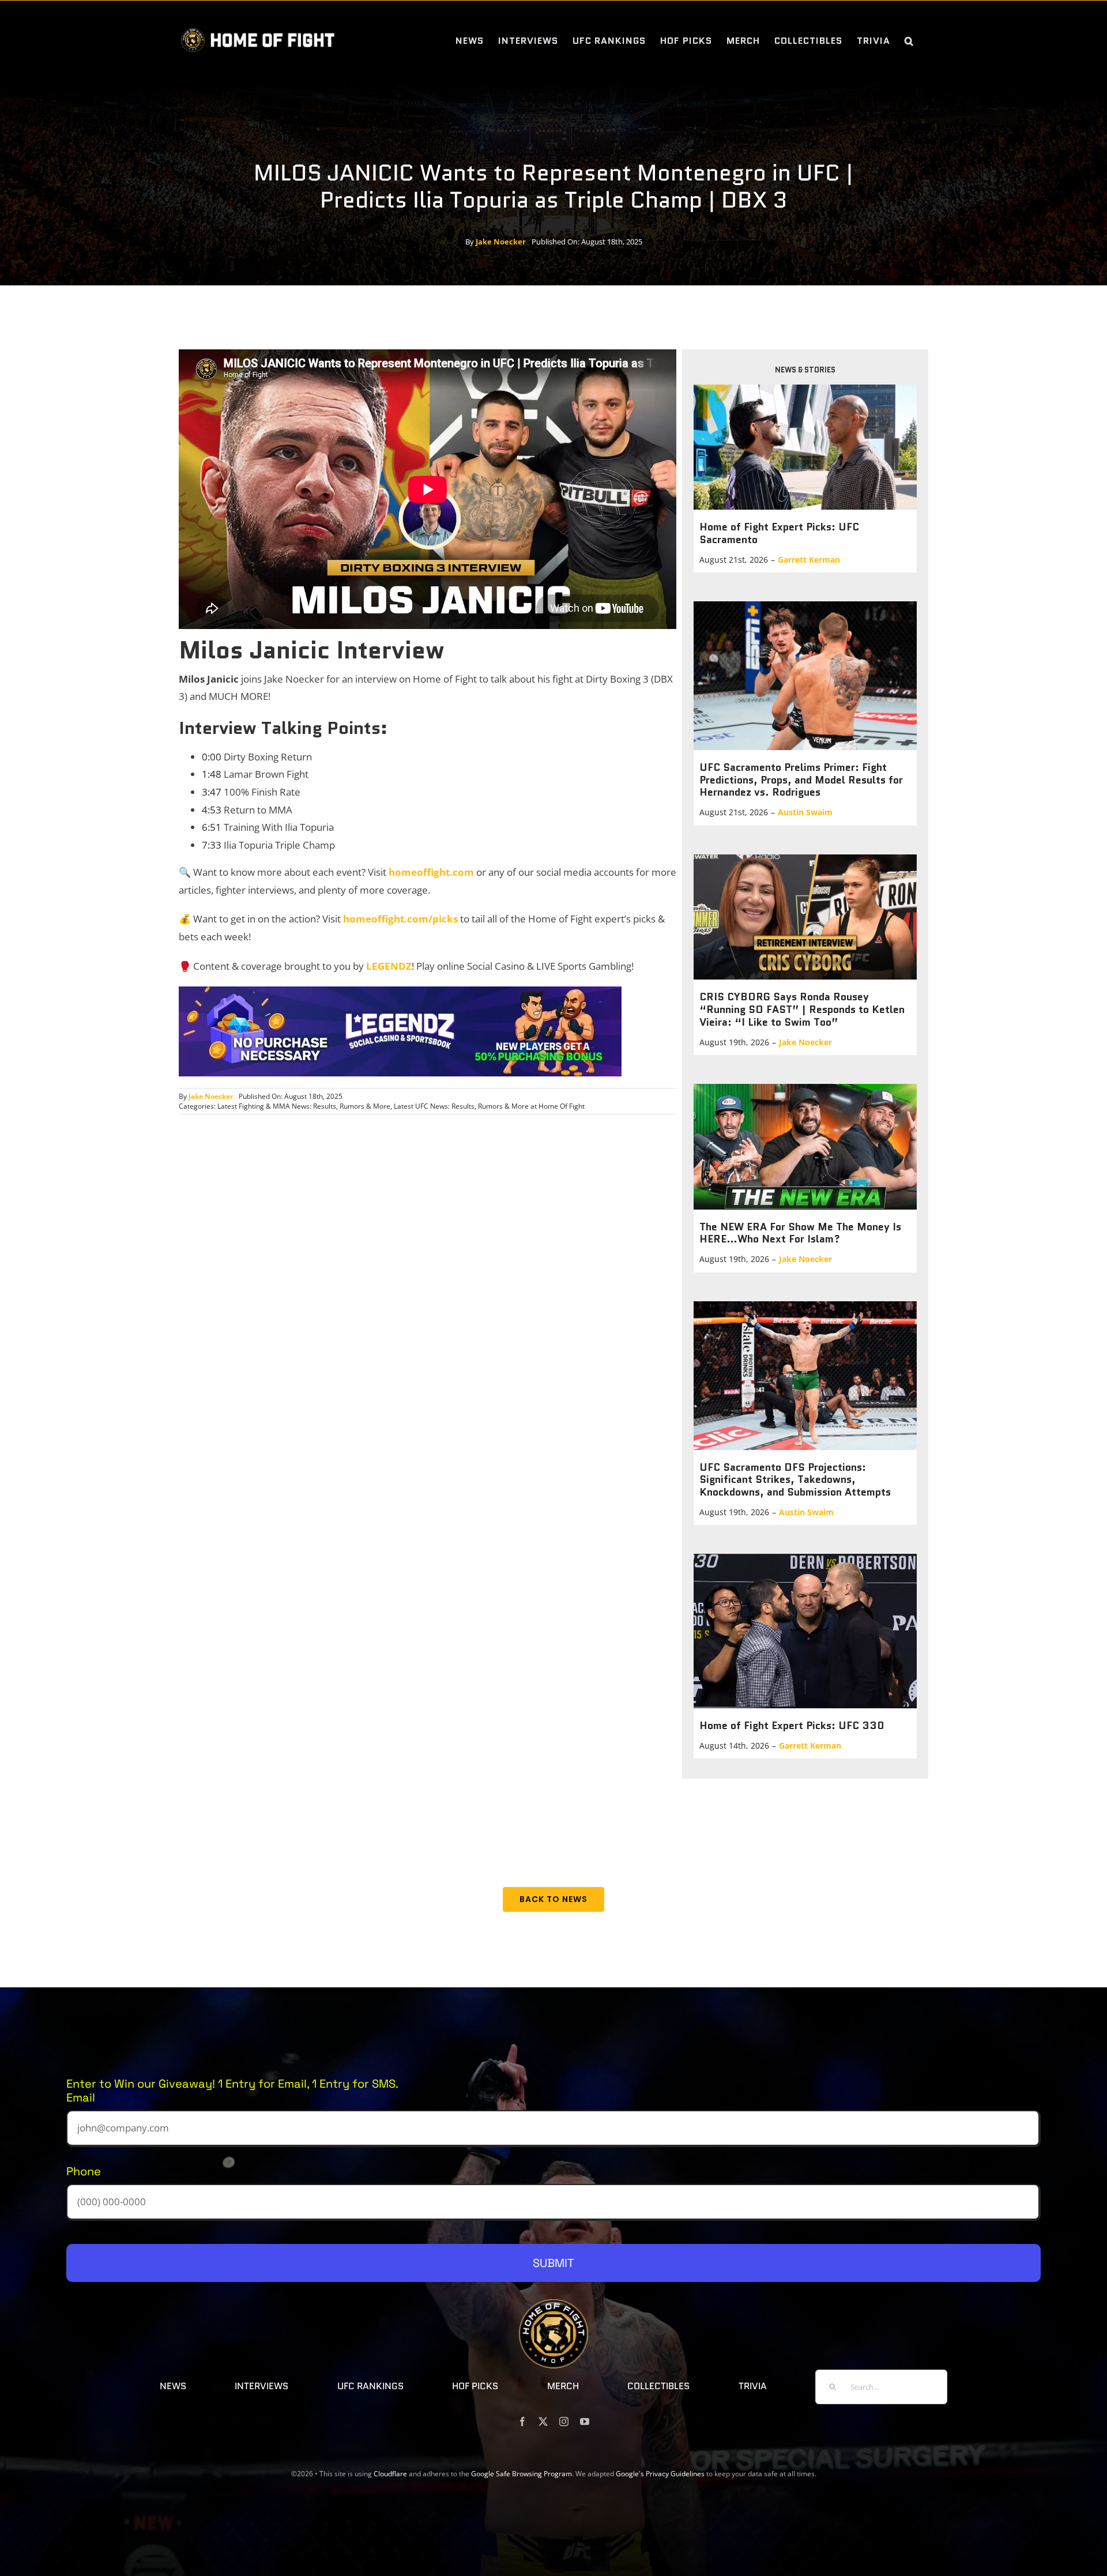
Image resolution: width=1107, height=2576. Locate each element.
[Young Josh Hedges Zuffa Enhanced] (805, 606)
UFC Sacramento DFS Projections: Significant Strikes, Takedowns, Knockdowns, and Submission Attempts (795, 1480)
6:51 (212, 827)
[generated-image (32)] (805, 1559)
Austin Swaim (805, 812)
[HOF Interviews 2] (805, 859)
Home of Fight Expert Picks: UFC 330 (792, 1726)
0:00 (212, 757)
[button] (909, 41)
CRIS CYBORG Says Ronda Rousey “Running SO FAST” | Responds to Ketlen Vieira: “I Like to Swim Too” (802, 1009)
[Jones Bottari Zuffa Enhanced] (805, 1306)
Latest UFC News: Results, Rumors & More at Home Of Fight (489, 1106)
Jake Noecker (501, 242)
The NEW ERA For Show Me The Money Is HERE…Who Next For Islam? (800, 1233)
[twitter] (543, 2421)
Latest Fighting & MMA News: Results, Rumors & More (304, 1106)
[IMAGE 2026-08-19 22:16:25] (805, 1089)
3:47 (212, 792)
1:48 (212, 774)
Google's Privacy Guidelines (660, 2474)
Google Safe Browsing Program (522, 2474)
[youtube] (585, 2421)
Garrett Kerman (809, 560)
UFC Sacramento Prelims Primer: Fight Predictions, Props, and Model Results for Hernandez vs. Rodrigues (801, 780)
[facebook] (522, 2421)
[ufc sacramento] (805, 389)
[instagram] (564, 2421)
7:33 (212, 845)
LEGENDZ (389, 966)
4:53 (212, 810)
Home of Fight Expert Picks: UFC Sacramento (779, 533)
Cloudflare (390, 2474)
